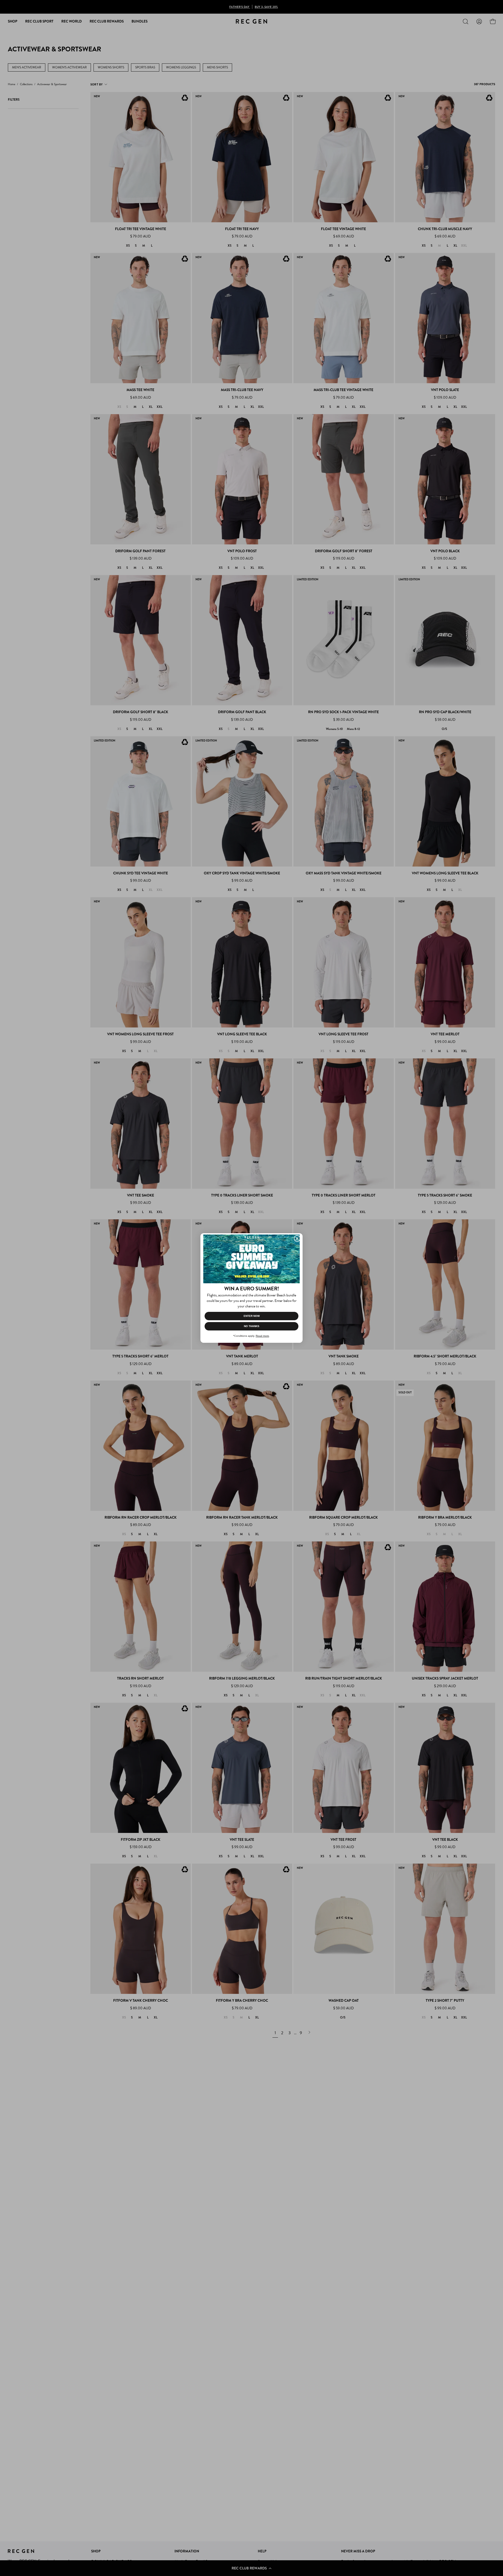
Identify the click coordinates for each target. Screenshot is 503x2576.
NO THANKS (252, 1326)
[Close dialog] (297, 1238)
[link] (251, 1259)
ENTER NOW (252, 1316)
